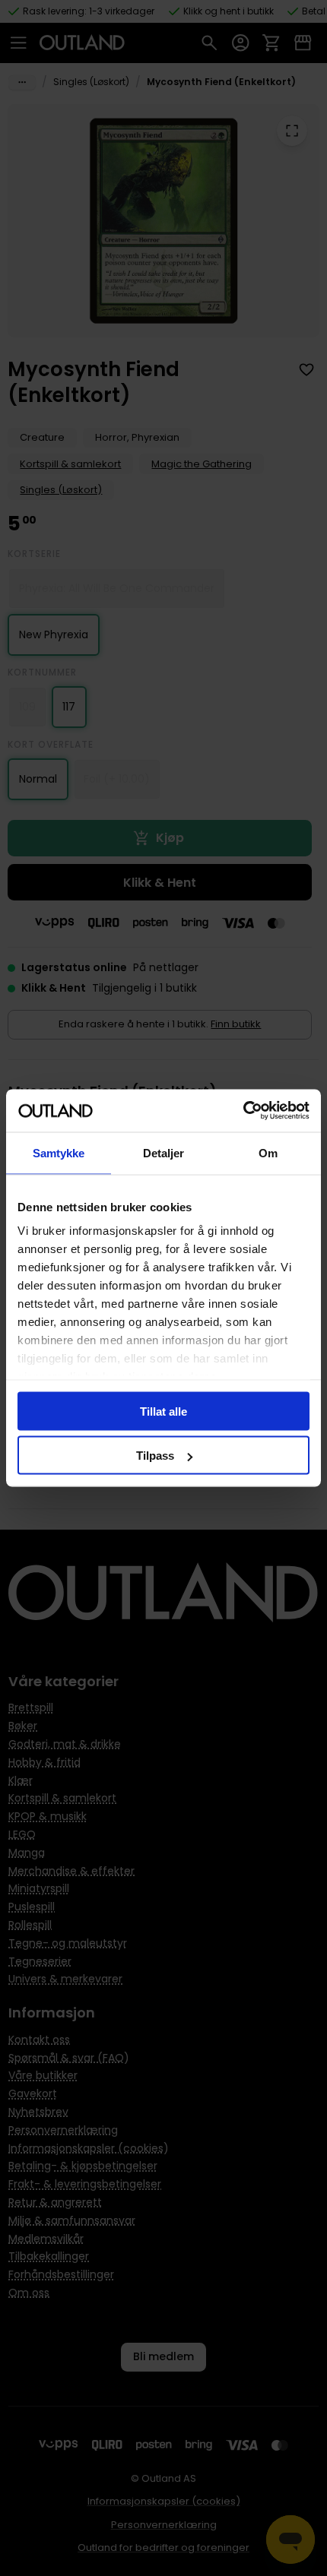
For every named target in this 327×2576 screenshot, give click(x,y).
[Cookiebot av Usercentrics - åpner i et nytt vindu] (243, 1111)
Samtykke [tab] (59, 1152)
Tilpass (155, 1456)
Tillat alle (163, 1411)
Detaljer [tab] (164, 1152)
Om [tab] (268, 1152)
